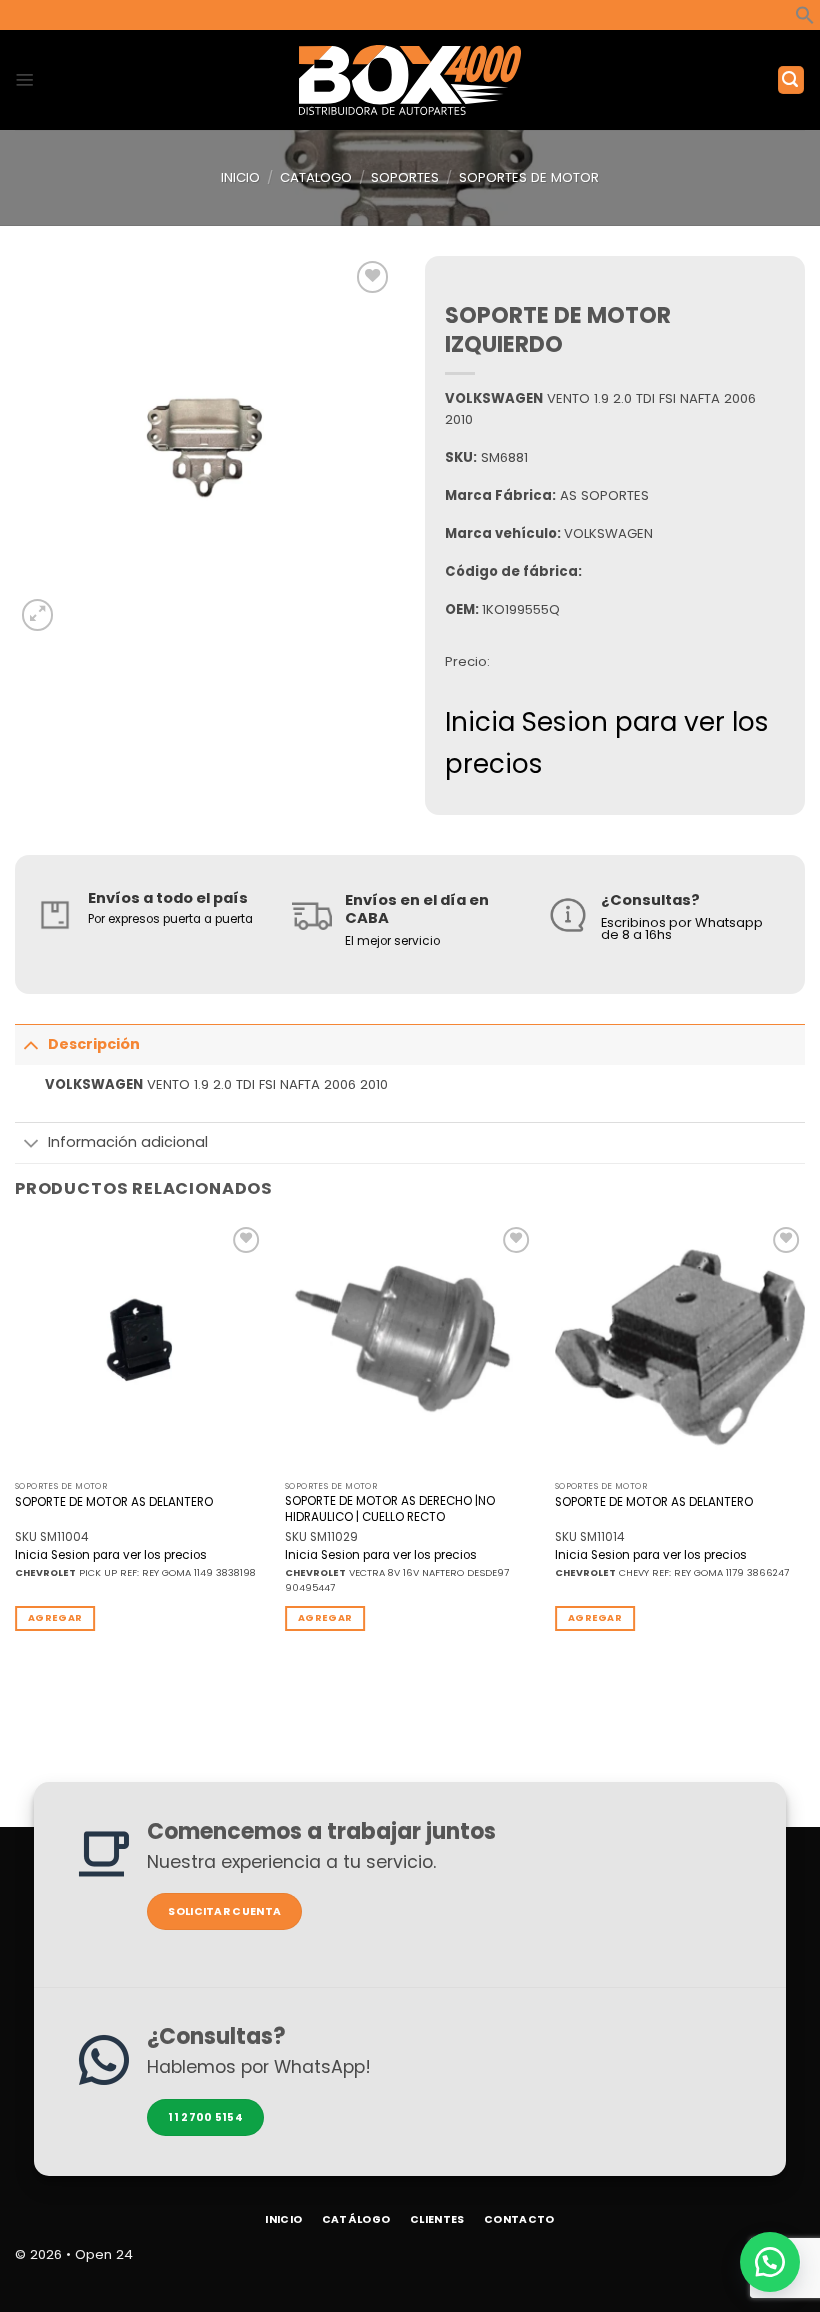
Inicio (240, 177)
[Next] (804, 1442)
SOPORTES (405, 177)
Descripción (94, 1044)
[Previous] (16, 1442)
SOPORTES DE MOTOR (529, 177)
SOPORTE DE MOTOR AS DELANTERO (114, 1502)
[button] (805, 20)
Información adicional (128, 1142)
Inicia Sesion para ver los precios (111, 1555)
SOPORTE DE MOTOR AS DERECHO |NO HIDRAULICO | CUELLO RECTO (390, 1509)
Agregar (55, 1617)
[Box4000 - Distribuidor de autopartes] (410, 79)
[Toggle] (31, 1044)
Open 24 (104, 2254)
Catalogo (316, 177)
